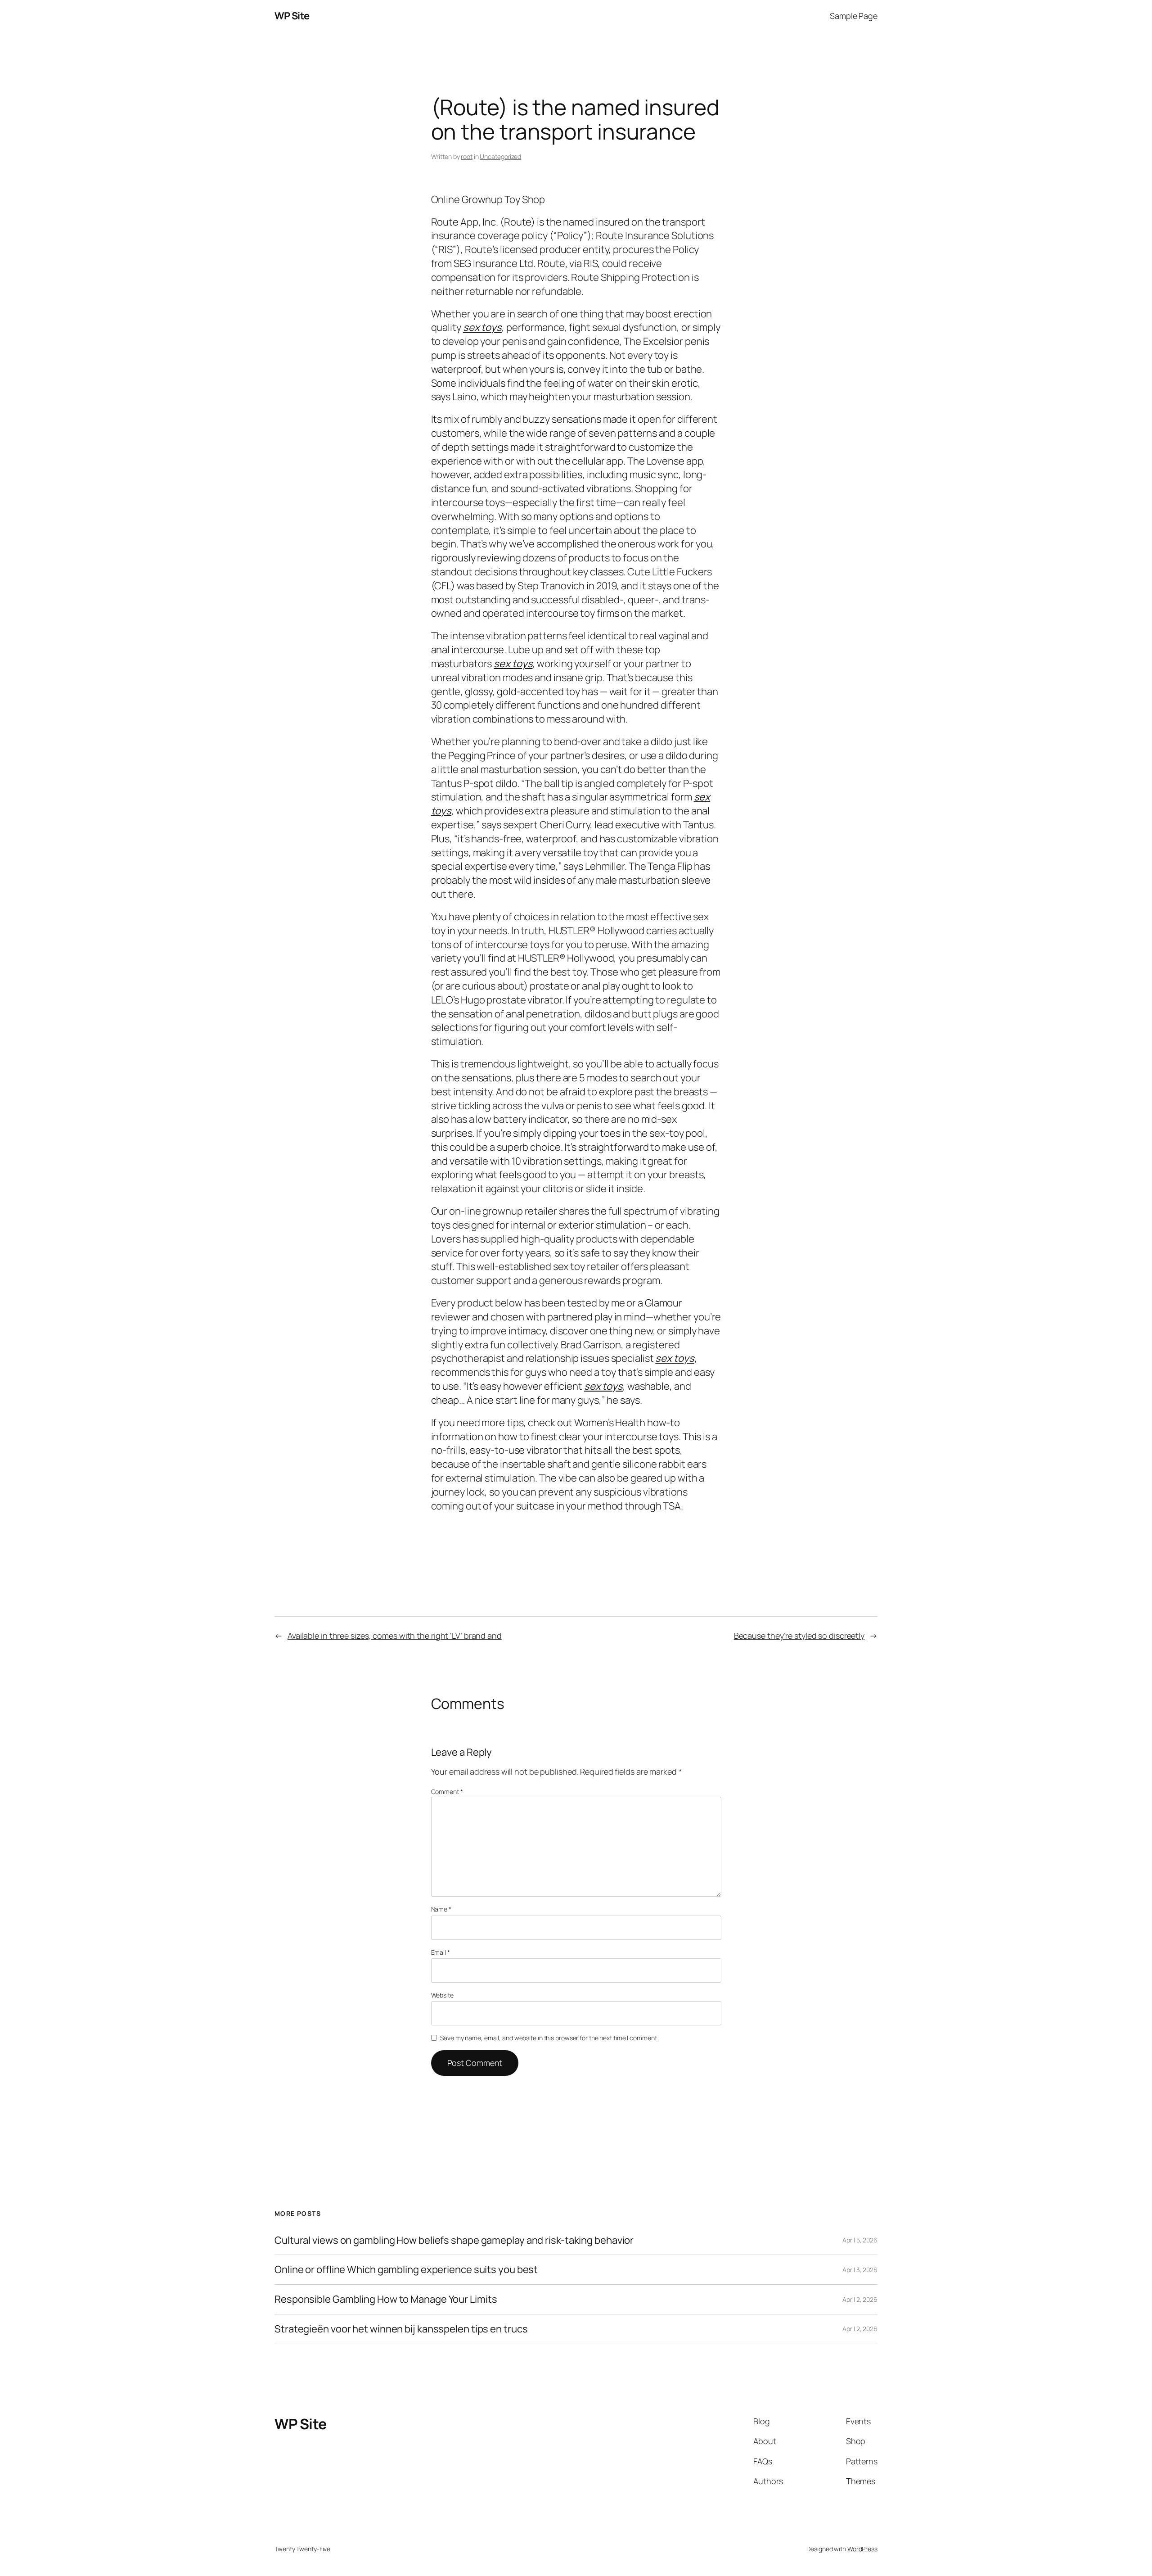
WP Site (292, 16)
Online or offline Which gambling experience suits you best (406, 2270)
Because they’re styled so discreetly (799, 1636)
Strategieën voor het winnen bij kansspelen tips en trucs (401, 2329)
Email (441, 1952)
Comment (447, 1792)
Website (442, 1995)
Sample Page (854, 16)
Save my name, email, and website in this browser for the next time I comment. (549, 2038)
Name (441, 1909)
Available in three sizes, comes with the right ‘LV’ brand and (395, 1636)
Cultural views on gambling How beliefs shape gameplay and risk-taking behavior (454, 2240)
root (467, 156)
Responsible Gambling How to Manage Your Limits (386, 2299)
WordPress (862, 2549)
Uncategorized (500, 156)
